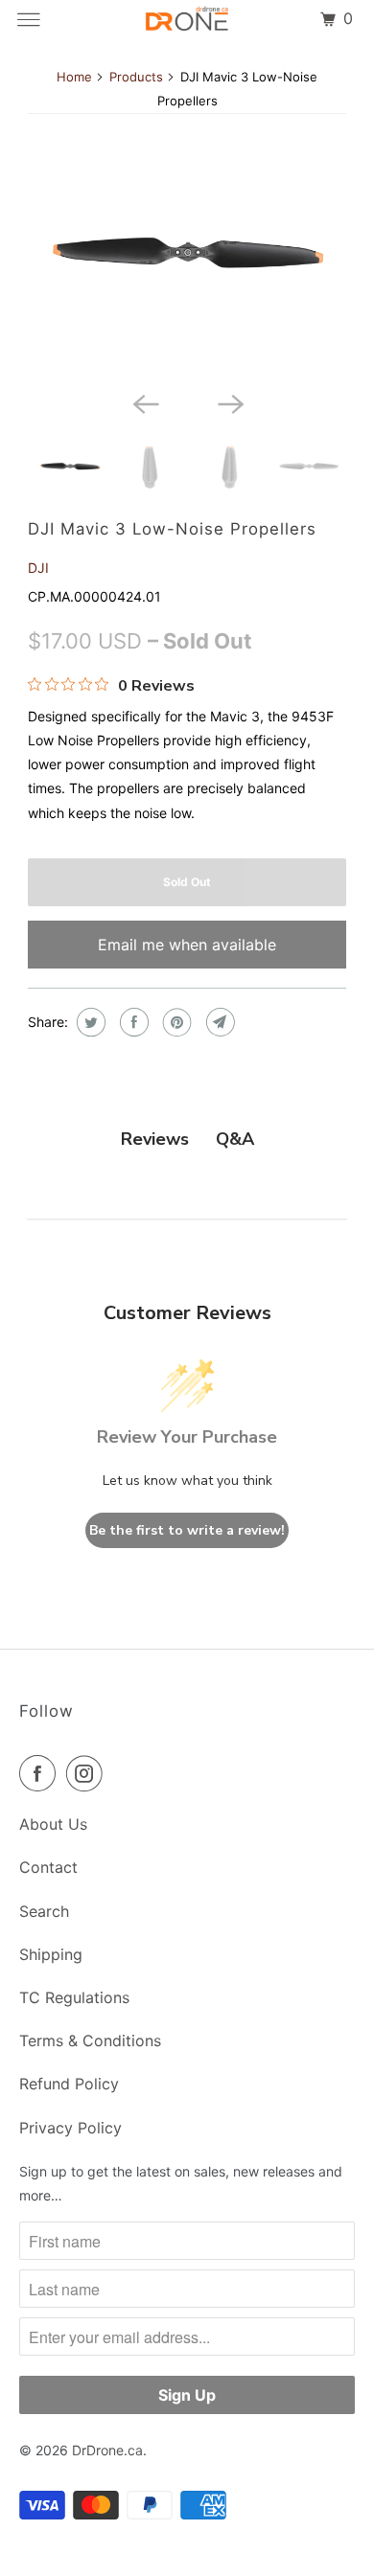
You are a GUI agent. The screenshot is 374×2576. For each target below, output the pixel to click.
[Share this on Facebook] (132, 1022)
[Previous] (145, 402)
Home (74, 77)
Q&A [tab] (235, 1139)
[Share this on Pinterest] (175, 1022)
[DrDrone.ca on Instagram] (88, 1773)
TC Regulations (74, 1997)
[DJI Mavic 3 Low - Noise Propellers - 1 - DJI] (187, 254)
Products (136, 77)
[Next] (229, 402)
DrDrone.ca (107, 2450)
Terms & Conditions (90, 2040)
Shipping (51, 1954)
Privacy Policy (70, 2128)
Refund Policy (69, 2084)
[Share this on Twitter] (89, 1022)
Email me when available (187, 945)
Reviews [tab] (155, 1139)
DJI (38, 568)
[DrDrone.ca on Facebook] (41, 1773)
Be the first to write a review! (187, 1530)
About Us (53, 1824)
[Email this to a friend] (218, 1022)
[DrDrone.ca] (187, 19)
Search (44, 1911)
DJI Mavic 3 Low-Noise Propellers (172, 529)
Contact (48, 1867)
